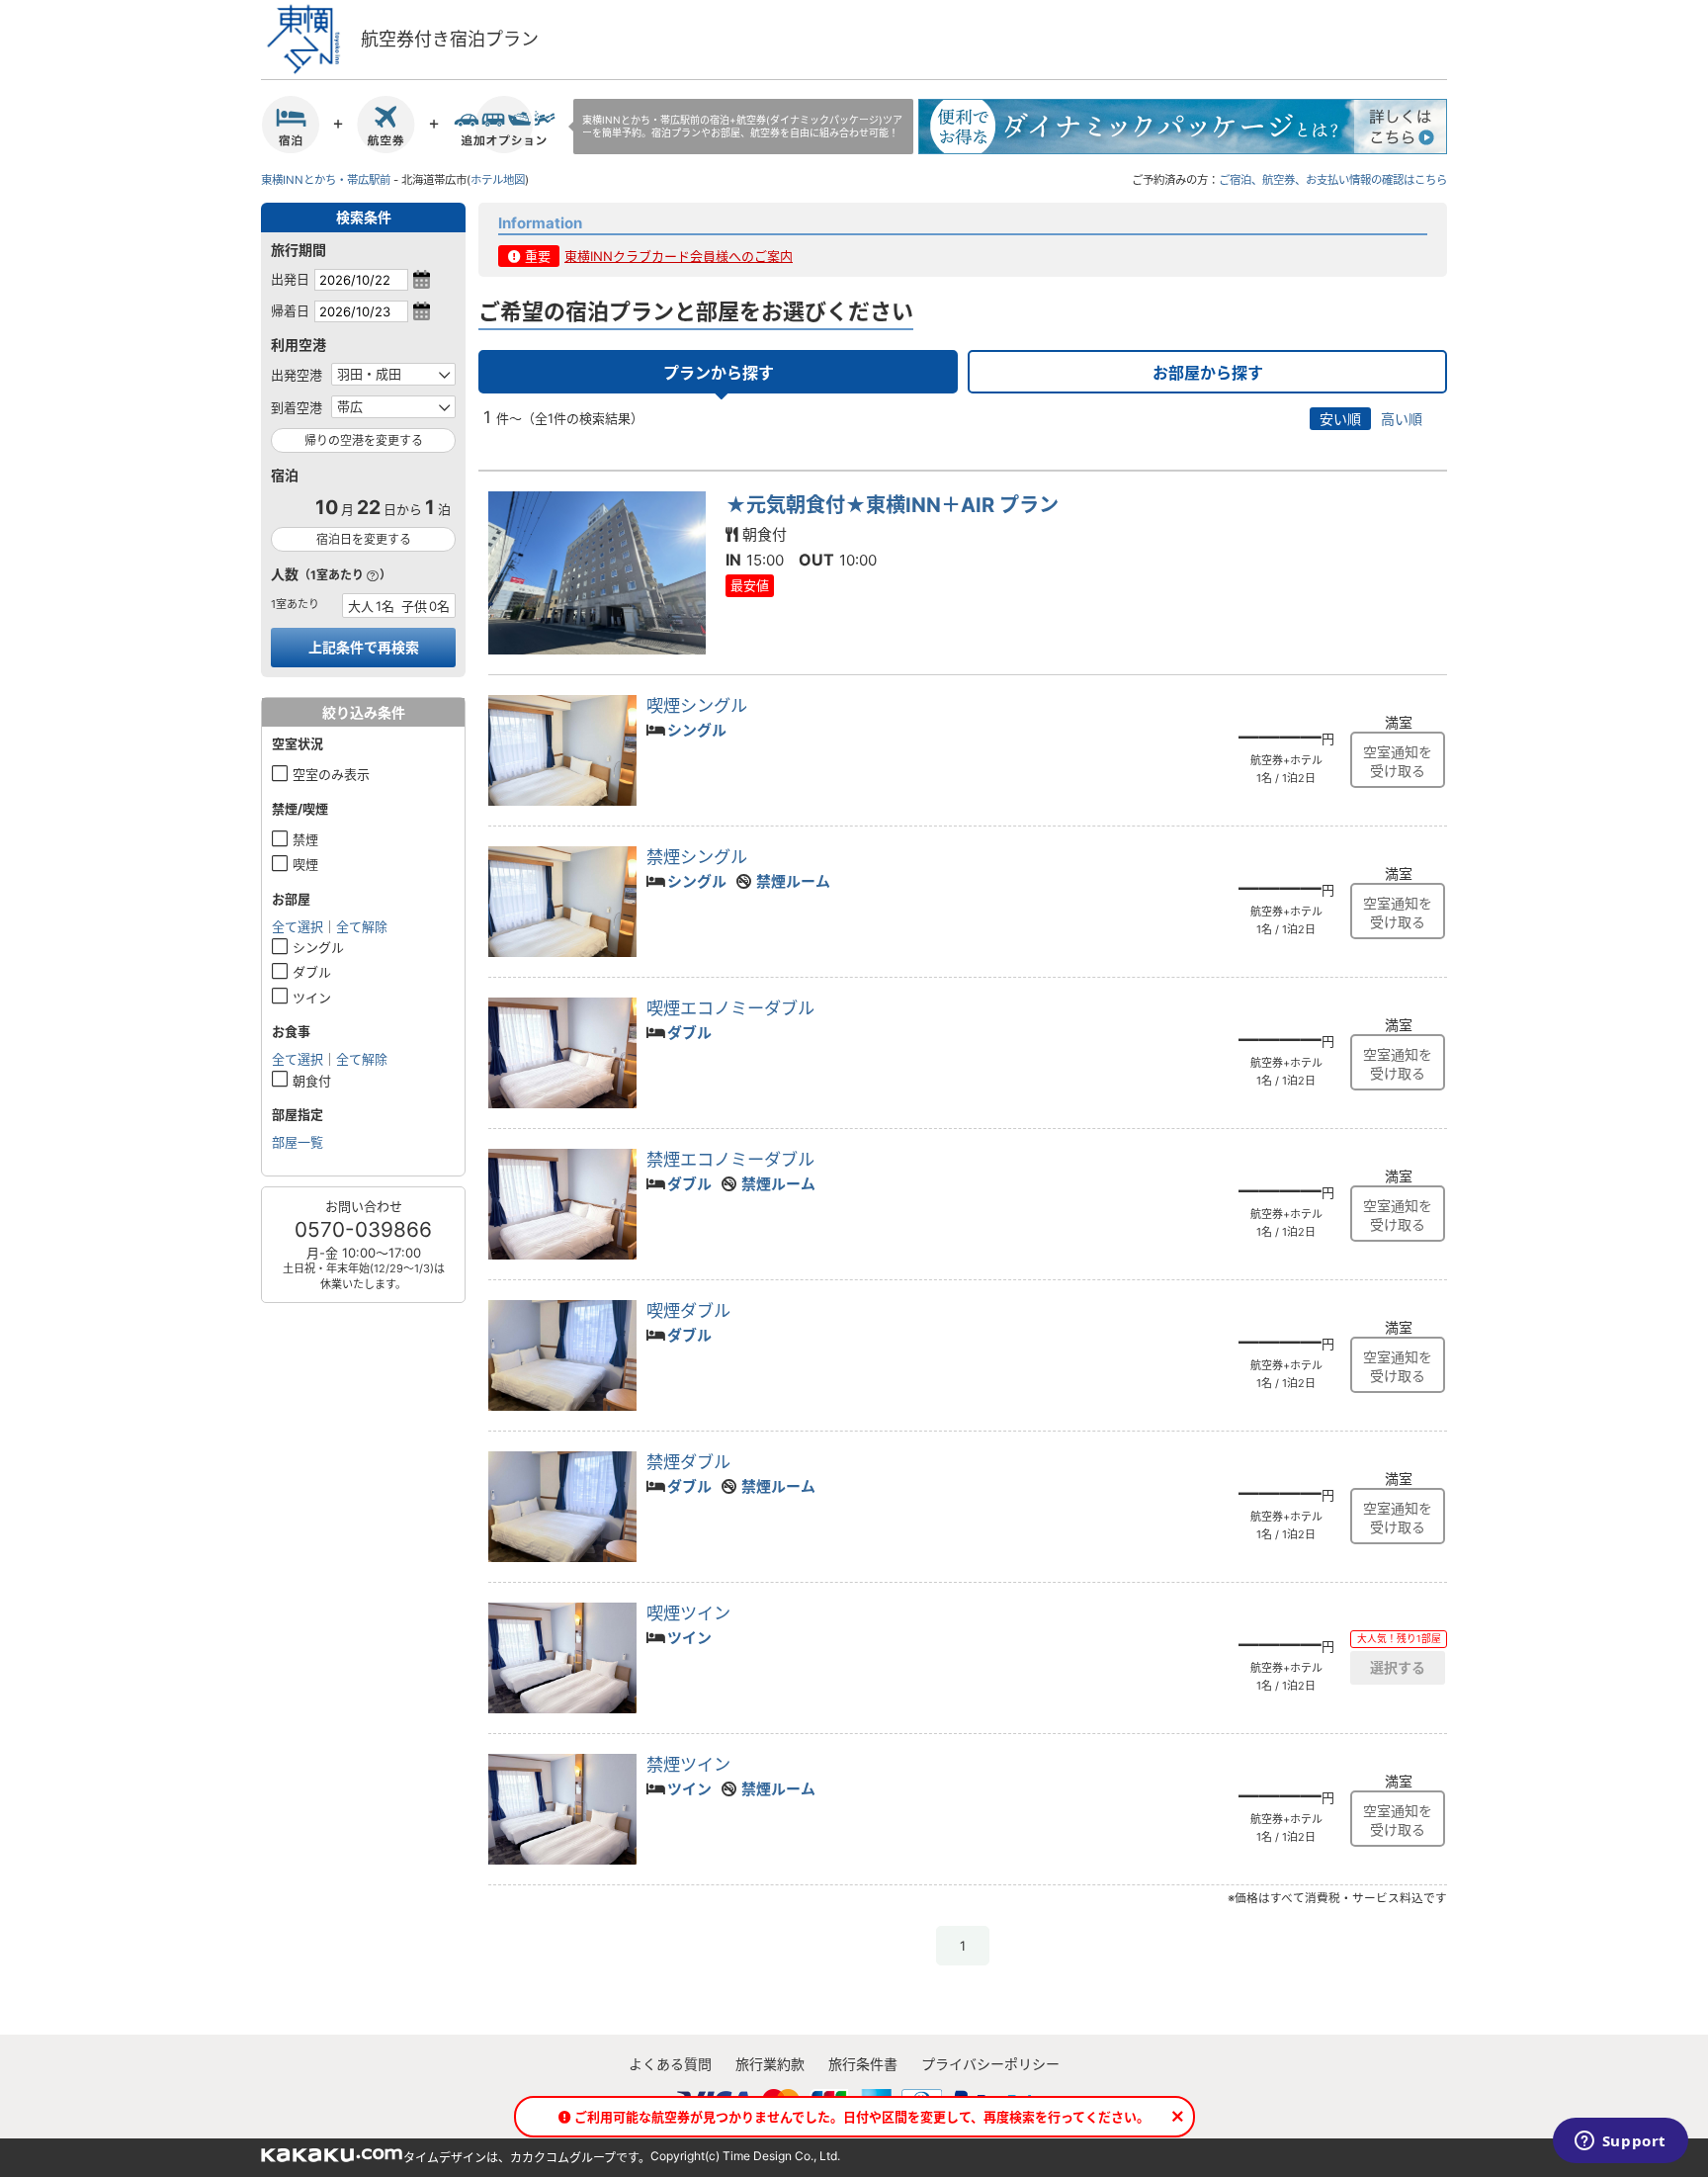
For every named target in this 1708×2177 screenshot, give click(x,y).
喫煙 (305, 864)
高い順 (1402, 419)
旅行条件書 (863, 2064)
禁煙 (305, 839)
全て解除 (362, 926)
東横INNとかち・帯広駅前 (326, 180)
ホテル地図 (498, 180)
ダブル (312, 972)
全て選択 (298, 926)
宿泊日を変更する (364, 539)
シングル (318, 947)
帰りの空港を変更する (364, 440)
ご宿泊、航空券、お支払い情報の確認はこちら (1333, 180)
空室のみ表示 (331, 774)
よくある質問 (670, 2064)
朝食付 (312, 1081)
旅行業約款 (770, 2064)
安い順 (1340, 419)
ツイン (312, 998)
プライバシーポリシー (990, 2064)
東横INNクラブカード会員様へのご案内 (679, 256)
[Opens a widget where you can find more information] (1620, 2142)
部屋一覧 (298, 1142)
